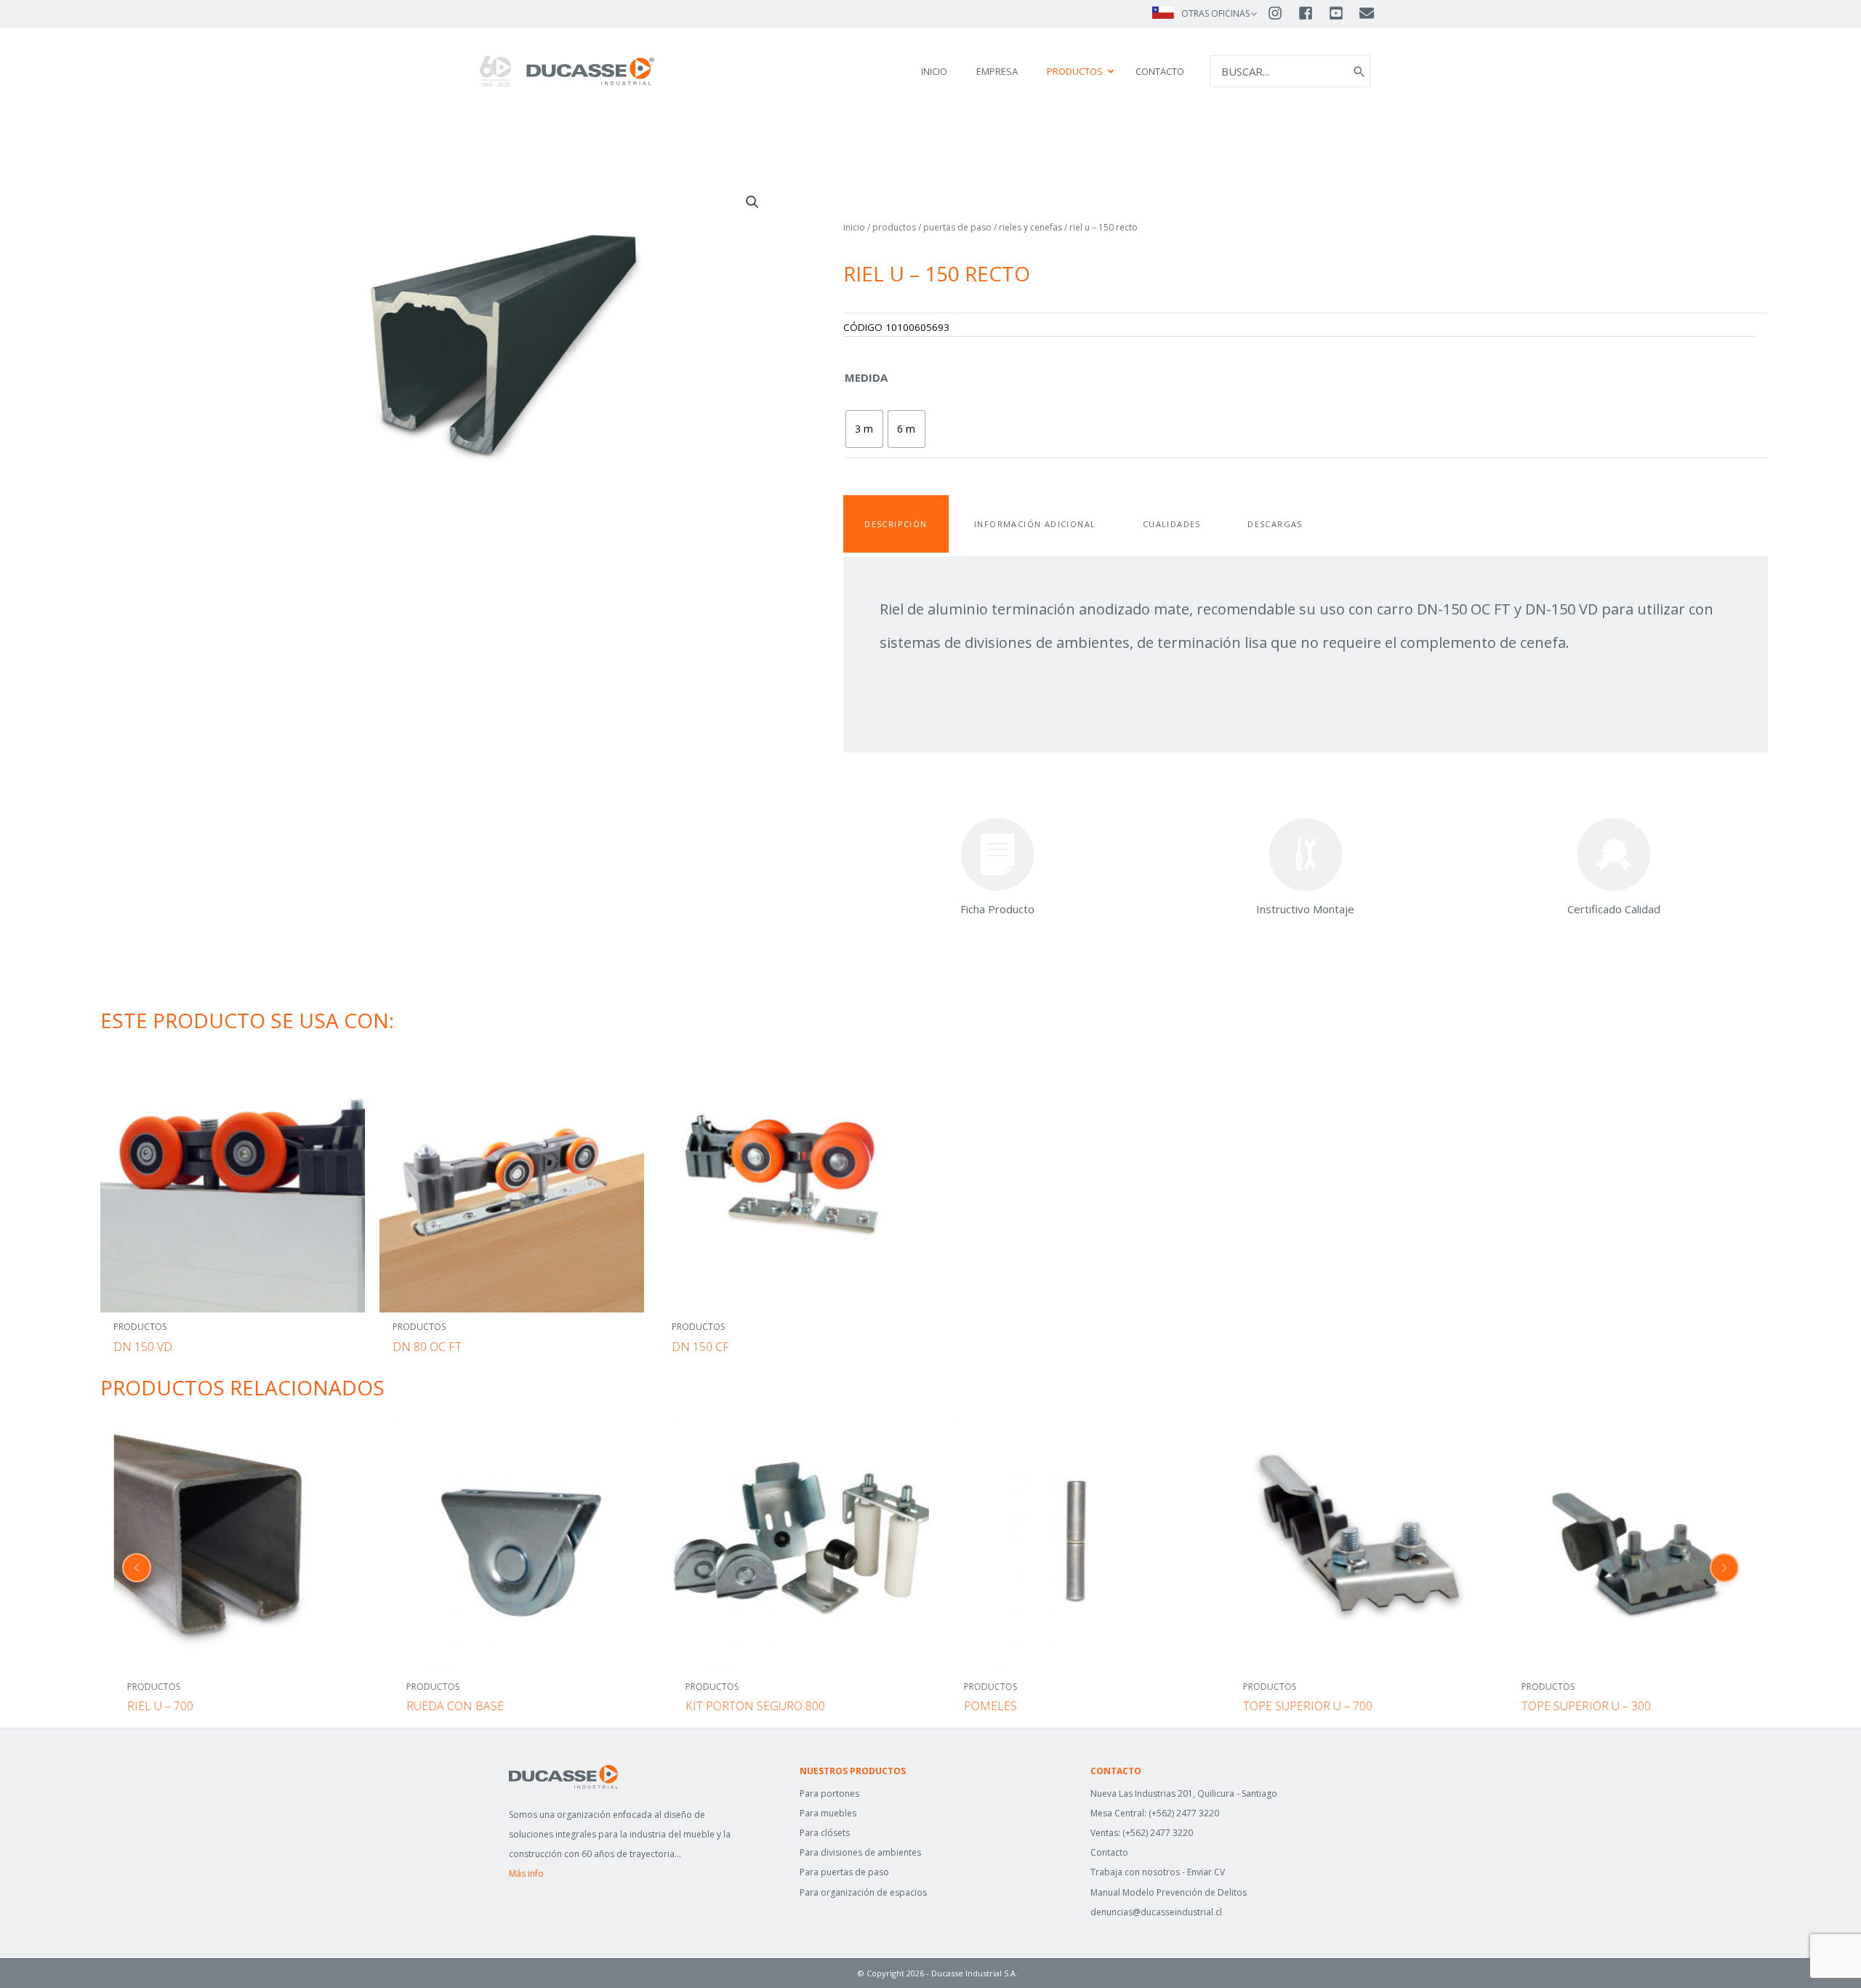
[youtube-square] (1343, 13)
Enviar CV (1206, 1872)
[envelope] (1368, 13)
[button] (752, 202)
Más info (526, 1873)
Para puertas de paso (844, 1872)
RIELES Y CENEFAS (1030, 227)
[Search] (1359, 72)
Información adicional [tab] (1035, 524)
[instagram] (1282, 13)
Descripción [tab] (896, 524)
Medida (866, 377)
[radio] (864, 429)
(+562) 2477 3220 (1184, 1813)
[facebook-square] (1312, 13)
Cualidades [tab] (1172, 524)
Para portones (829, 1793)
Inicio (854, 227)
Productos (894, 227)
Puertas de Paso (957, 227)
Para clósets (825, 1833)
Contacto (1109, 1852)
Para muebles (828, 1813)
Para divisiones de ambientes (860, 1852)
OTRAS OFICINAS (1215, 13)
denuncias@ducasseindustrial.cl (1156, 1912)
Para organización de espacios (863, 1892)
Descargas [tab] (1275, 524)
